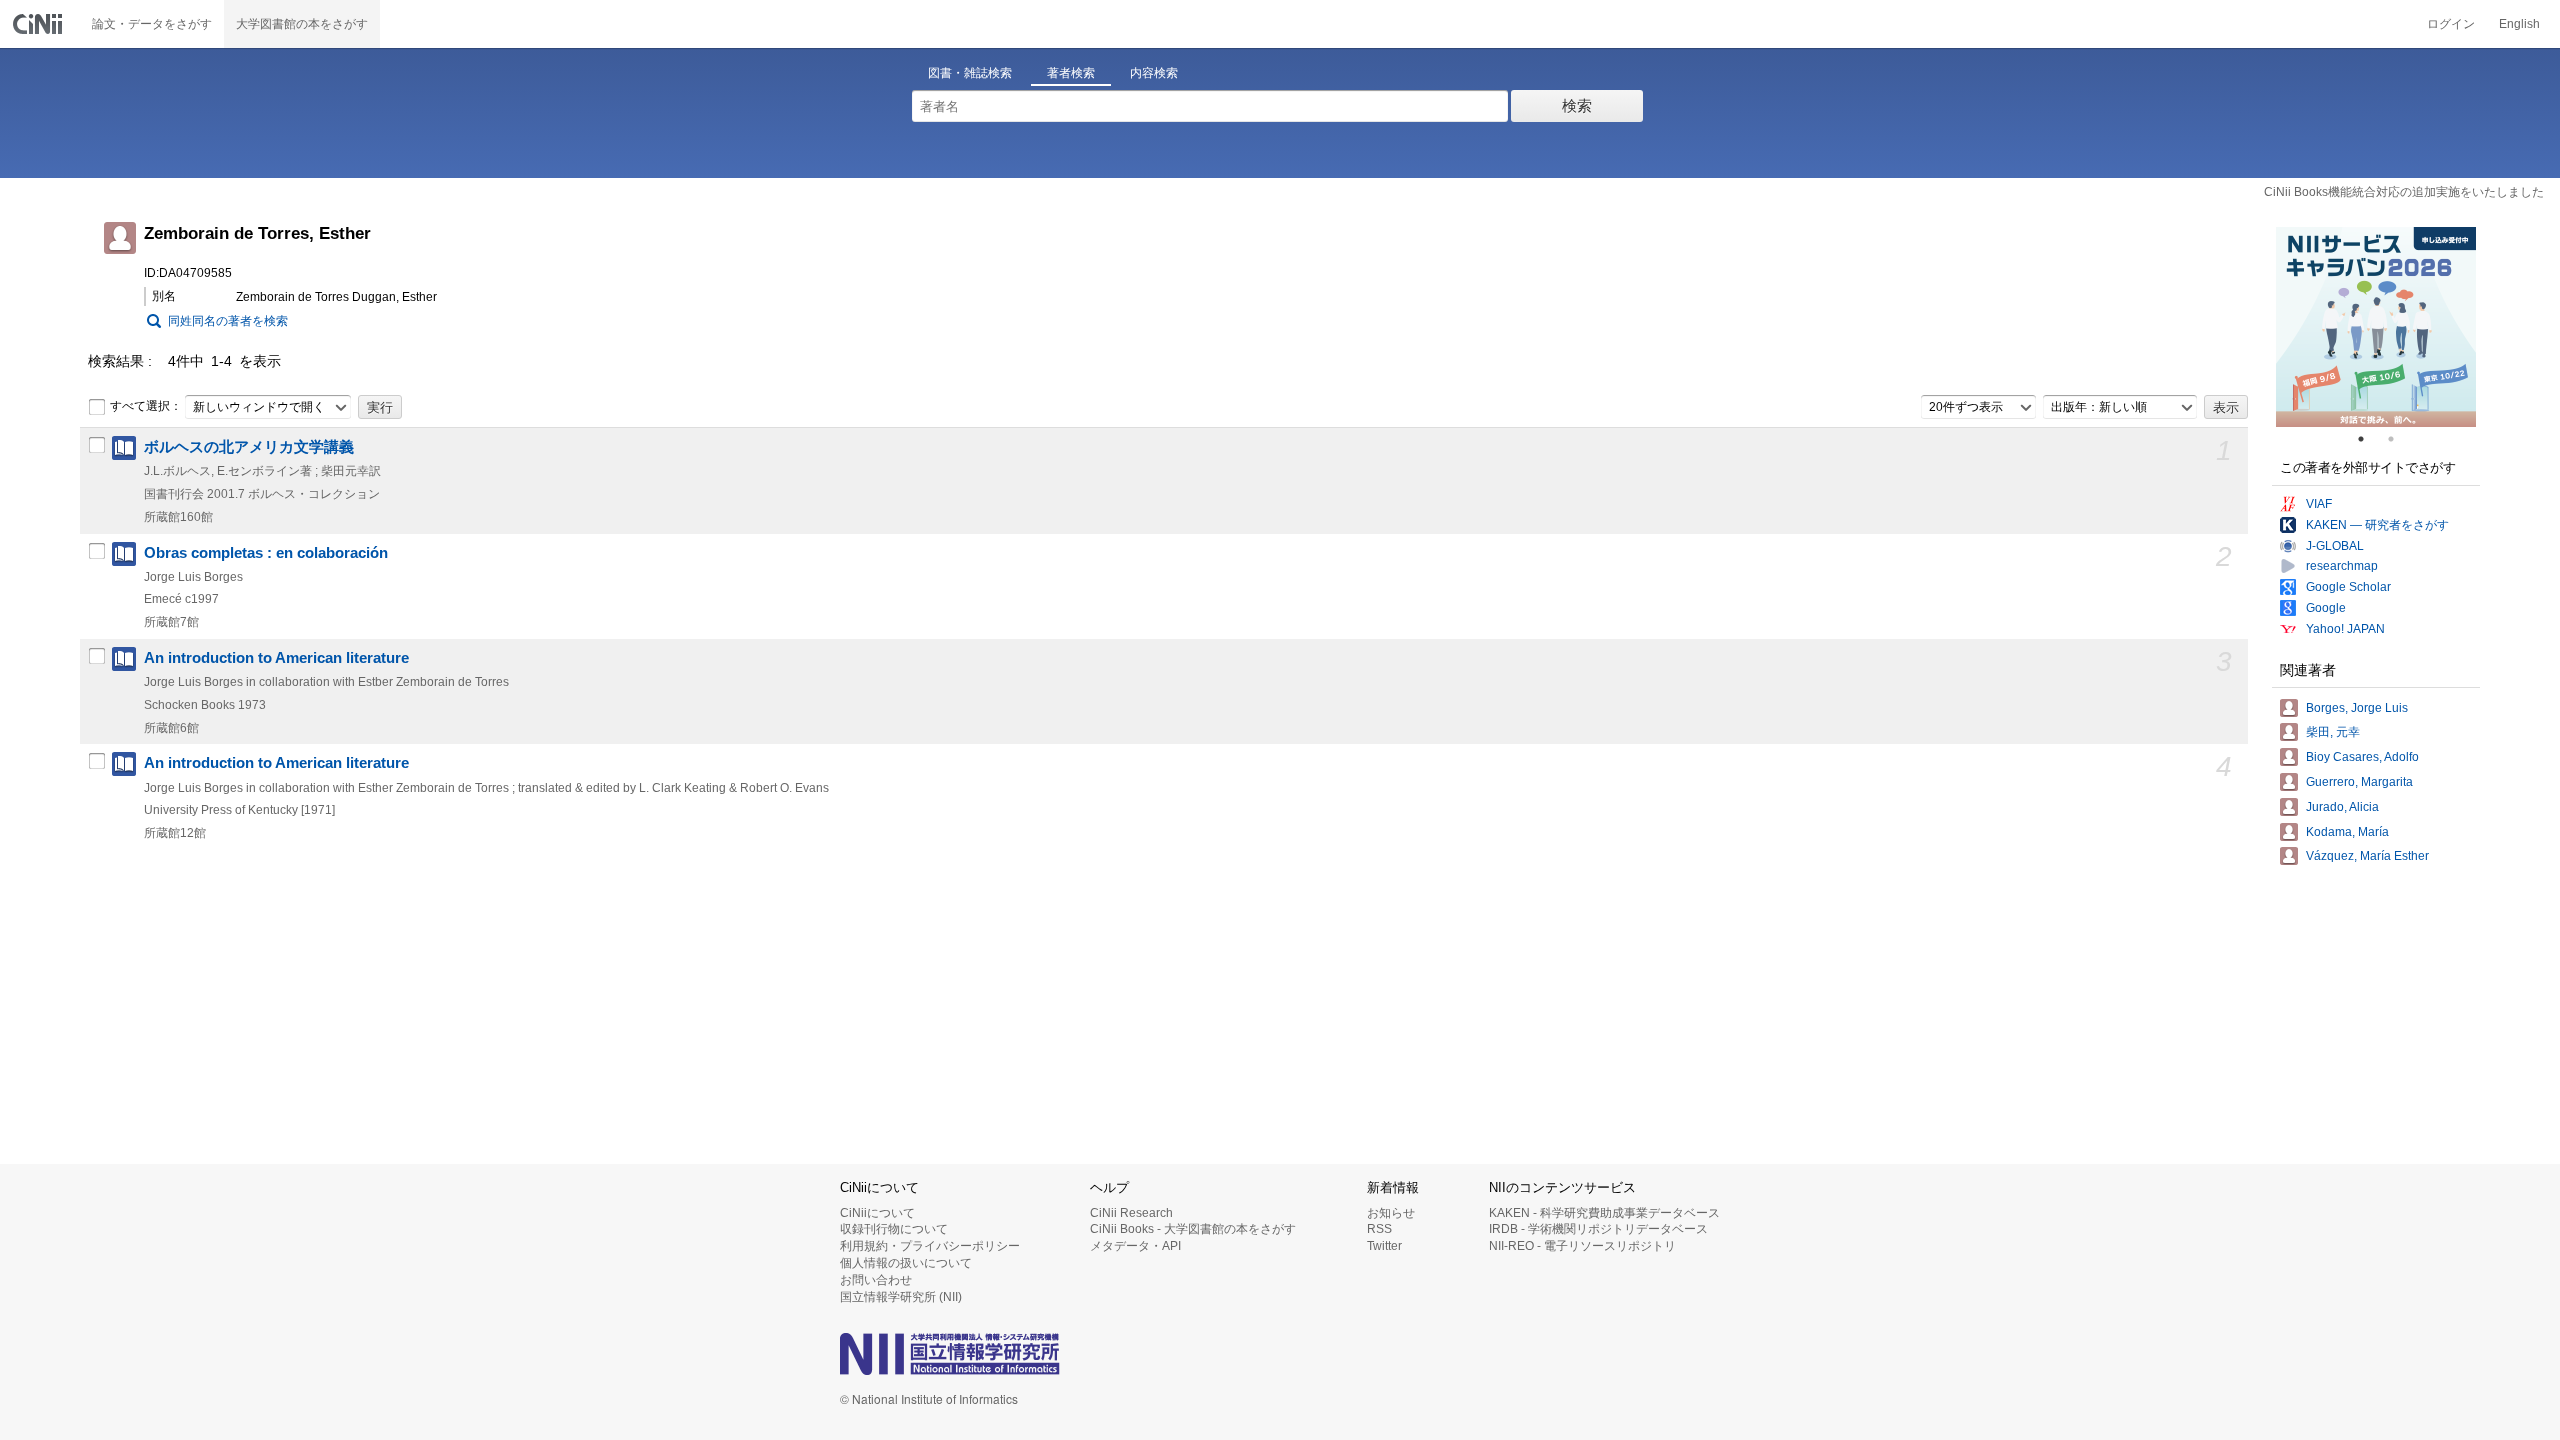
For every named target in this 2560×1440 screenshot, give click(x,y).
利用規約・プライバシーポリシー (930, 1246)
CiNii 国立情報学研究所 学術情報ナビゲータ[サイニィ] (40, 24)
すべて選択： (146, 406)
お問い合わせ (876, 1280)
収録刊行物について (894, 1229)
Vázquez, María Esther (2367, 856)
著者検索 (1071, 73)
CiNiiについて (877, 1213)
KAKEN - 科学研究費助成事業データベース (1604, 1213)
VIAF (2319, 504)
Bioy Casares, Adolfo (2362, 757)
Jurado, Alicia (2342, 807)
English (2519, 24)
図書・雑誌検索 (970, 73)
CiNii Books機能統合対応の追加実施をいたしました (2404, 192)
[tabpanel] (2376, 327)
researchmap (2342, 566)
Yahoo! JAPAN (2345, 629)
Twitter (1384, 1246)
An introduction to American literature (276, 658)
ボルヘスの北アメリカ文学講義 (249, 447)
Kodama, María (2347, 832)
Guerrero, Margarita (2359, 782)
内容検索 (1154, 73)
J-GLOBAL (2335, 546)
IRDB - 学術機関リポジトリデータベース (1598, 1229)
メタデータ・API (1135, 1246)
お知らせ (1391, 1213)
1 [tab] (2369, 439)
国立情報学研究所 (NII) (901, 1297)
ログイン (2451, 24)
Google (2326, 608)
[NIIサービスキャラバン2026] (2376, 327)
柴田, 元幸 (2333, 732)
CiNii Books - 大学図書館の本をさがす (1193, 1229)
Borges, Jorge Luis (2357, 708)
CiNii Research (1131, 1213)
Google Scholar (2348, 587)
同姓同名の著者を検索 (228, 321)
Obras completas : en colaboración (266, 553)
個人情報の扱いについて (906, 1263)
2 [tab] (2399, 439)
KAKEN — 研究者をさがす (2377, 525)
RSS (1379, 1229)
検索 (1577, 105)
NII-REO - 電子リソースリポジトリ (1582, 1246)
